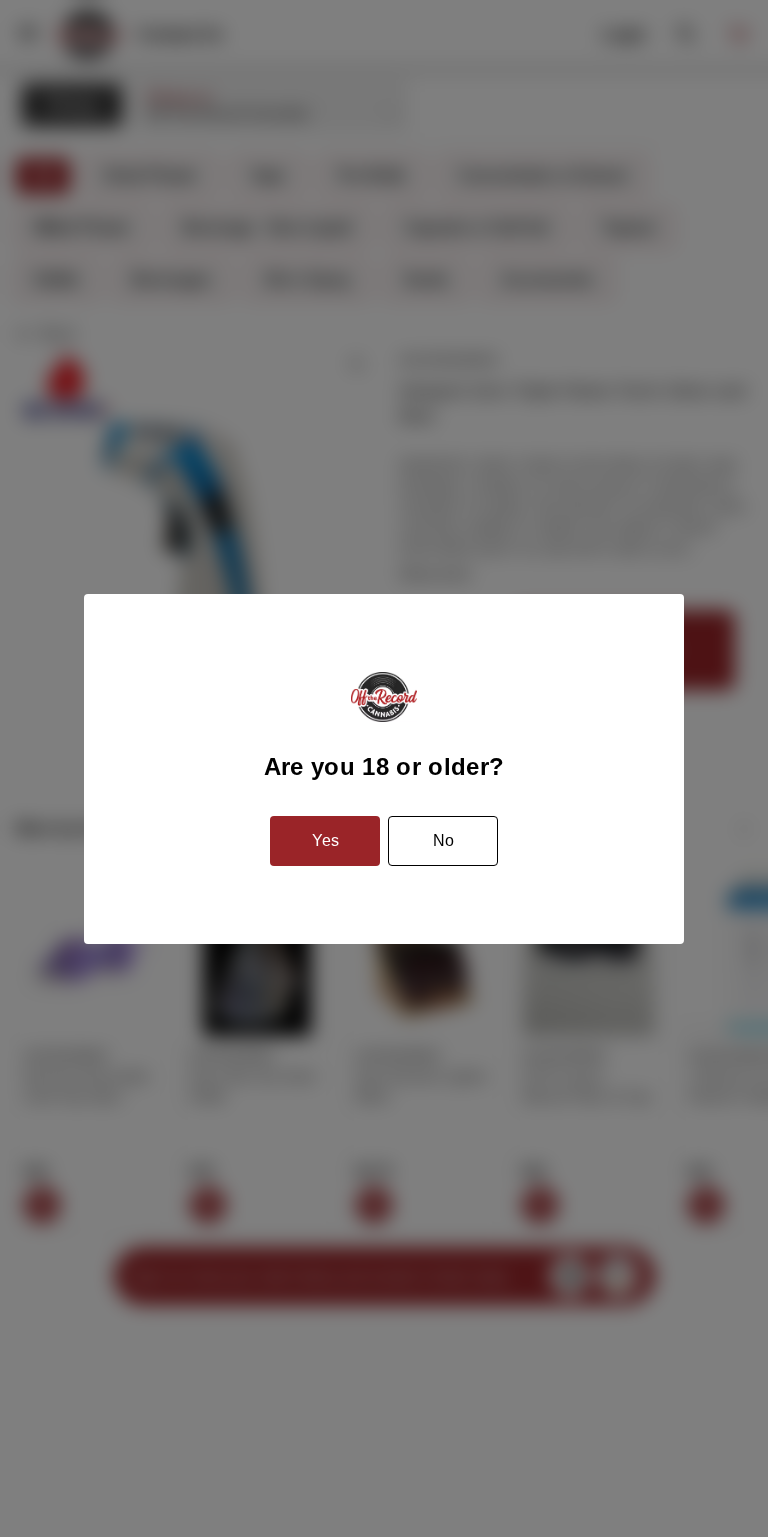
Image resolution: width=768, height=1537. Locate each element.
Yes (325, 840)
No (443, 840)
